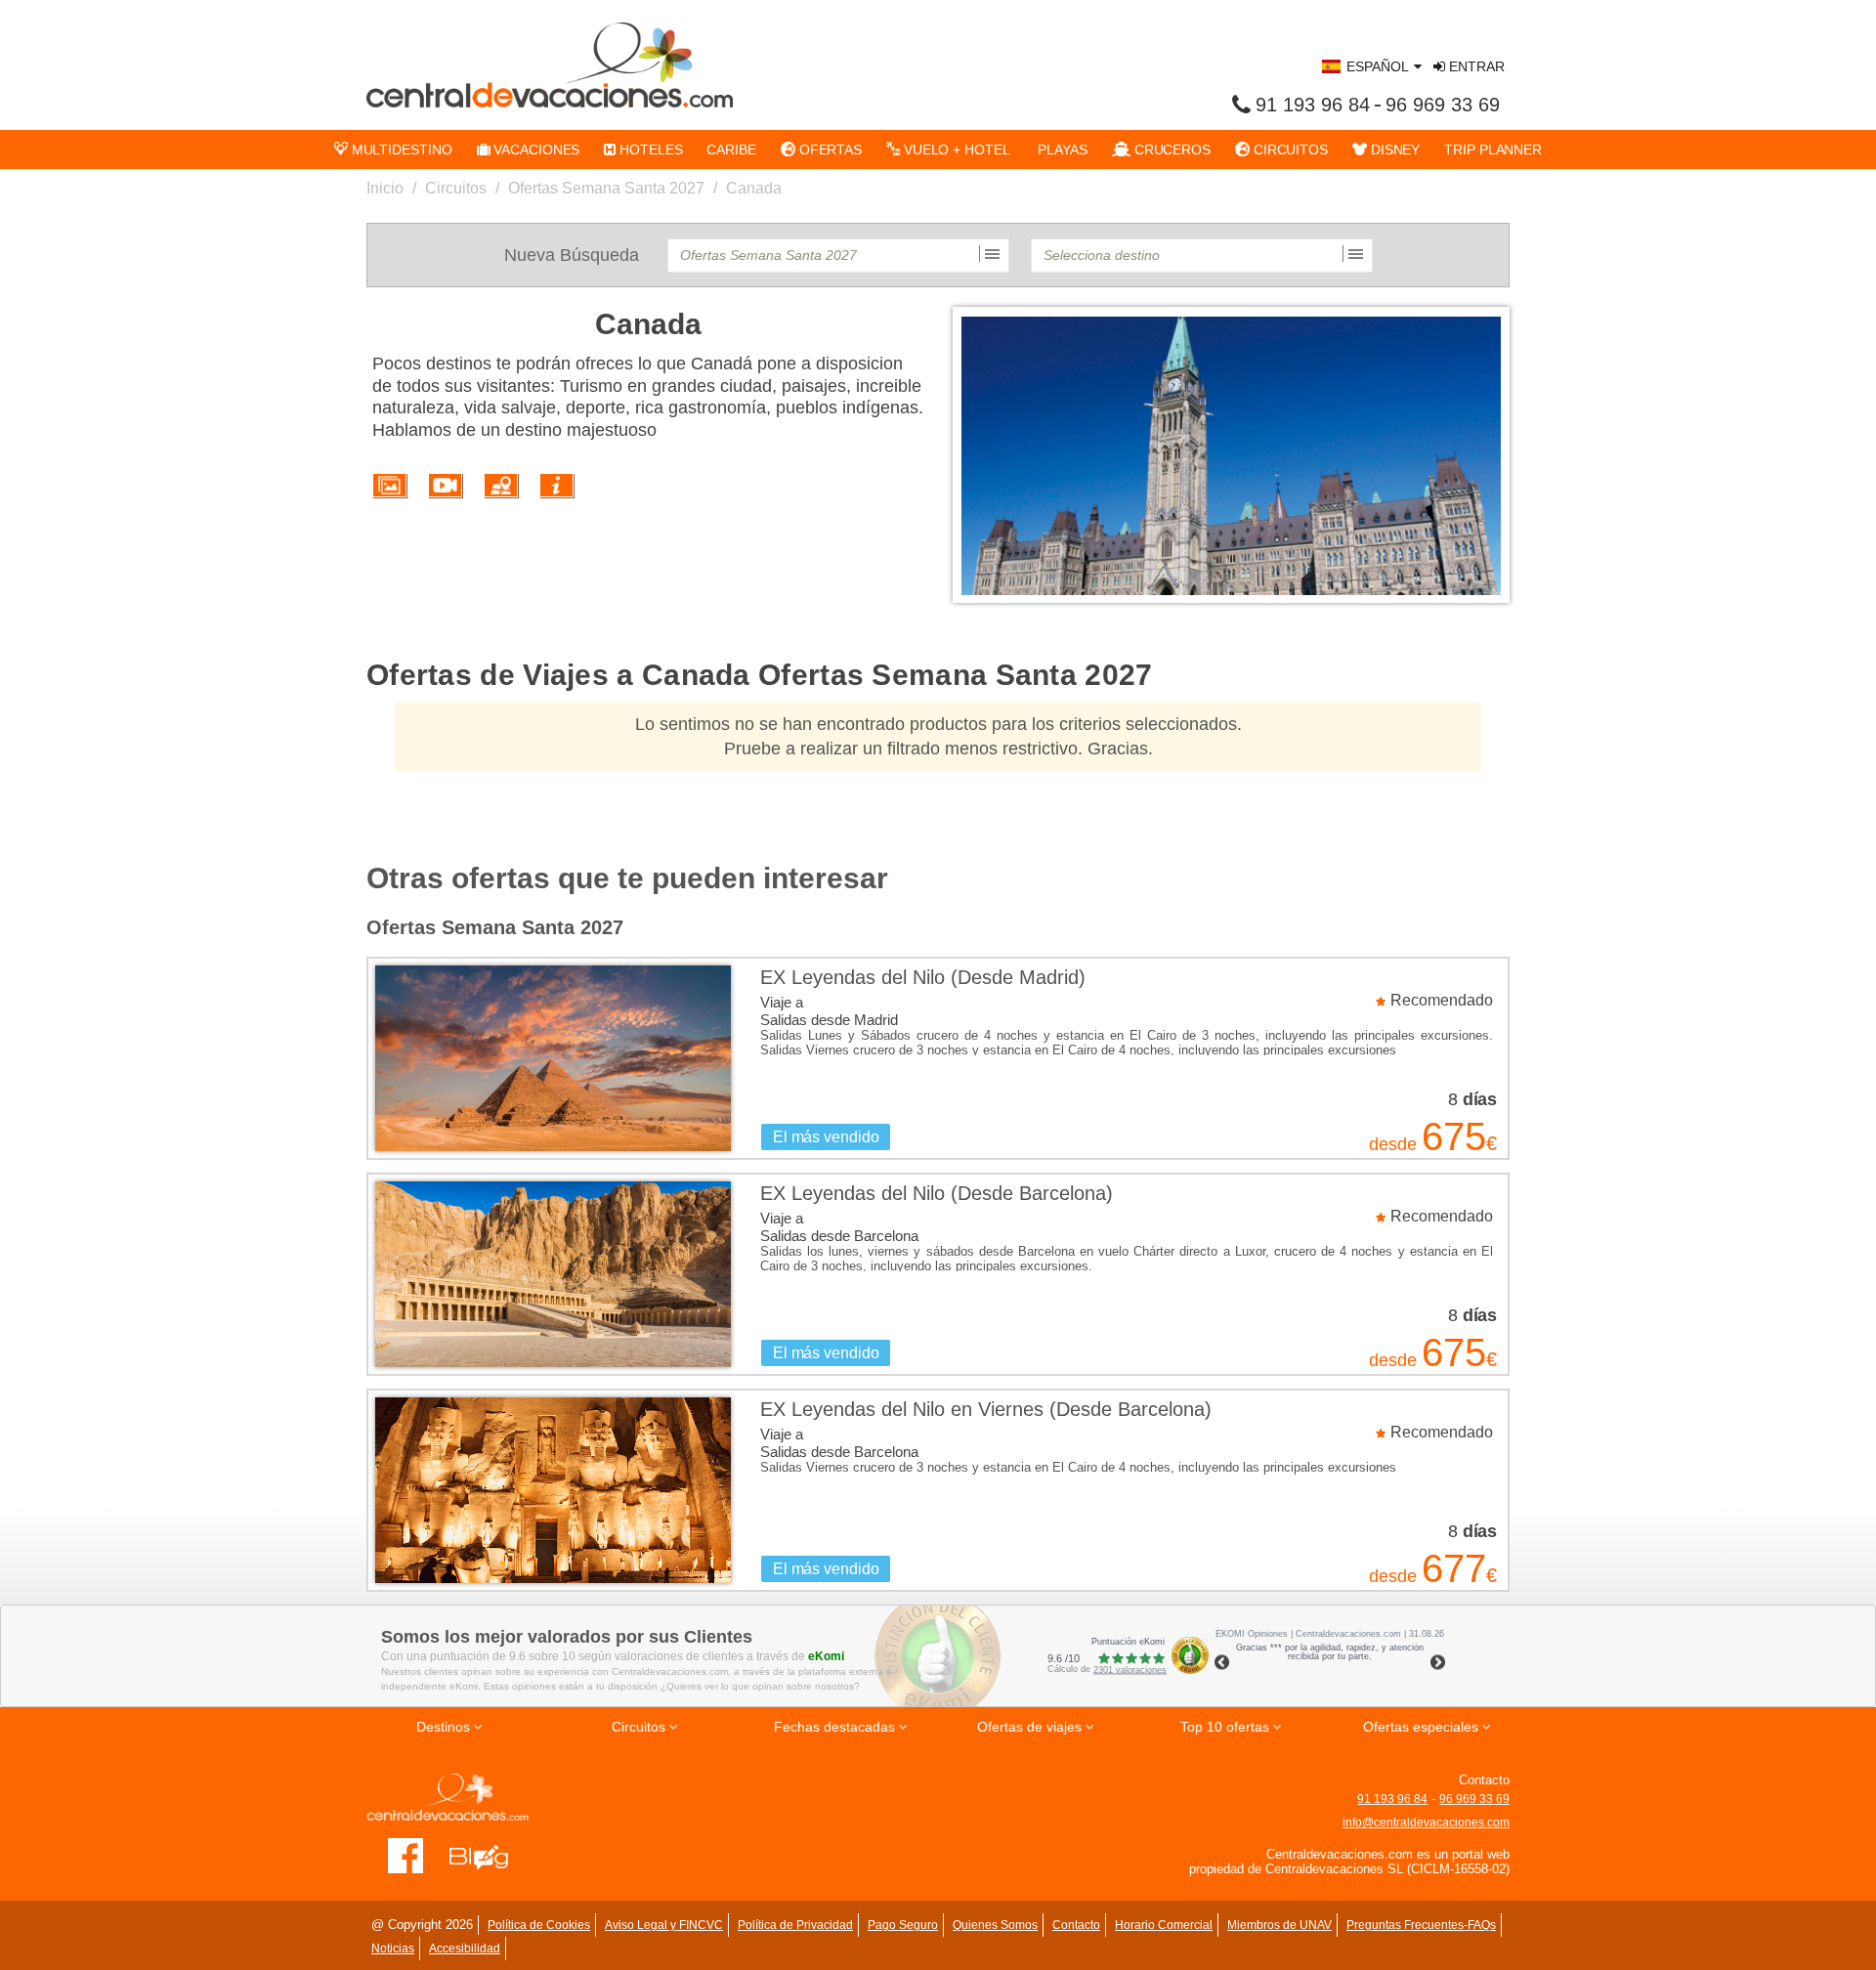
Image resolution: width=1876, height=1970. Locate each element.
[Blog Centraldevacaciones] (489, 1855)
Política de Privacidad (795, 1925)
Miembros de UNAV (1279, 1925)
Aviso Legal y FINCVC (664, 1925)
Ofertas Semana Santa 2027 (606, 188)
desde (1392, 1144)
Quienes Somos (995, 1925)
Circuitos (456, 188)
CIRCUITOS (1289, 150)
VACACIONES (534, 150)
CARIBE (731, 150)
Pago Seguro (903, 1925)
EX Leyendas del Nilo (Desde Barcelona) (937, 1193)
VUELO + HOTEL (955, 150)
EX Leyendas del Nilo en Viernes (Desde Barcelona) (986, 1409)
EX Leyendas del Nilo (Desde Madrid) (923, 977)
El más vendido (826, 1137)
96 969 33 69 (1443, 105)
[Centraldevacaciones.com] (550, 64)
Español (1378, 66)
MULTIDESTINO (400, 150)
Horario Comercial (1164, 1925)
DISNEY (1393, 150)
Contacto (1076, 1925)
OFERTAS (829, 150)
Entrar (1475, 66)
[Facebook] (406, 1855)
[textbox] (838, 256)
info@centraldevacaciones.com (1426, 1822)
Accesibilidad (465, 1949)
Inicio (385, 188)
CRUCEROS (1171, 150)
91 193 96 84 (1313, 105)
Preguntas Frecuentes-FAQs (1421, 1925)
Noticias (393, 1949)
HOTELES (649, 150)
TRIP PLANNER (1493, 150)
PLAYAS (1061, 150)
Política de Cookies (539, 1925)
